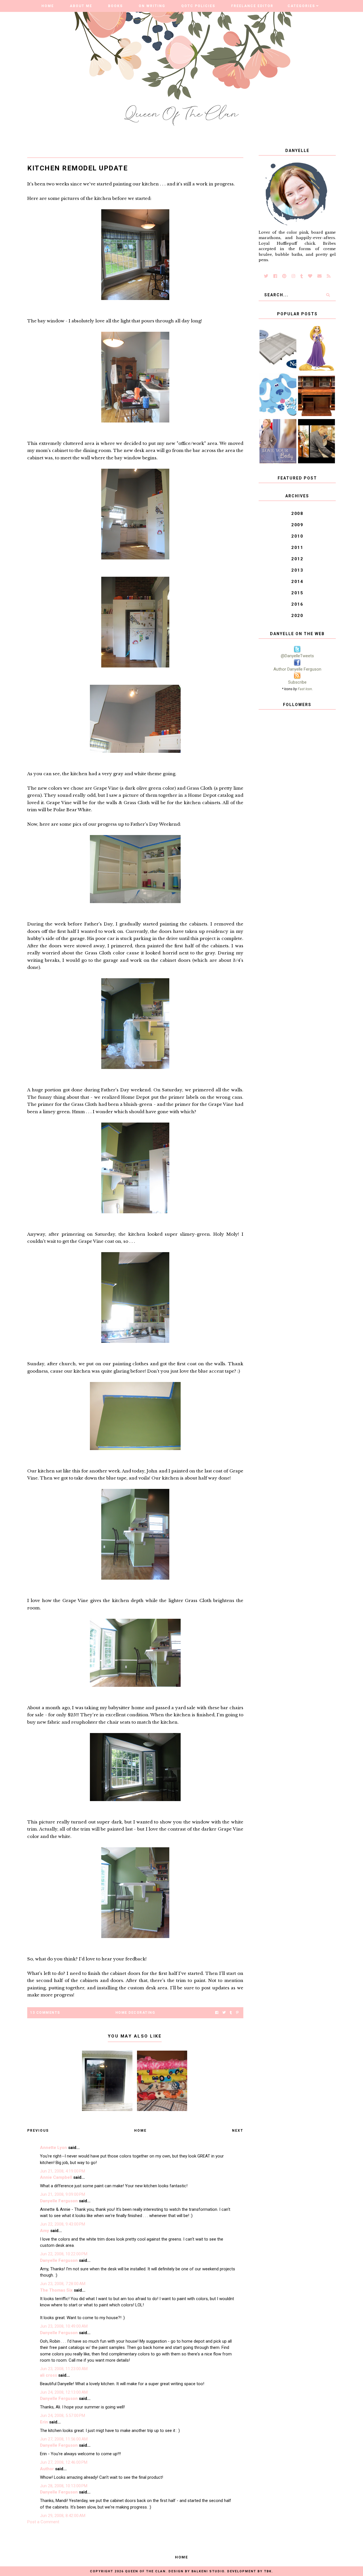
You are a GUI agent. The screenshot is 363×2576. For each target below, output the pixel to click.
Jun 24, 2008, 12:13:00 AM (64, 2392)
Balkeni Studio (208, 2571)
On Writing (152, 6)
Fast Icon (305, 689)
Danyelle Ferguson (59, 2201)
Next (238, 2131)
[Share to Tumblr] (231, 2013)
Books (115, 6)
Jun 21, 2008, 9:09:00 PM (63, 2194)
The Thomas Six (56, 2290)
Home (48, 6)
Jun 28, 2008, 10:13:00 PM (64, 2486)
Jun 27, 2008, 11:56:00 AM (64, 2439)
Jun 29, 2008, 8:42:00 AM (63, 2516)
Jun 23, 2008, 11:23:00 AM (64, 2369)
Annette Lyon (53, 2148)
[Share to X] (224, 2013)
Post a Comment (43, 2522)
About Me (81, 6)
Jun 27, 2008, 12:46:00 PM (64, 2462)
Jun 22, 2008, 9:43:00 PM (63, 2224)
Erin (44, 2422)
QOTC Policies (198, 6)
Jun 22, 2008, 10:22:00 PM (64, 2254)
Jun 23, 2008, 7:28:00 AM (63, 2284)
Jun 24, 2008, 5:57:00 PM (63, 2416)
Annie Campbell (56, 2177)
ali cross (48, 2375)
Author (47, 2469)
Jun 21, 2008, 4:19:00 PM (63, 2171)
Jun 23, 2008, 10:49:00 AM (64, 2326)
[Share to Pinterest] (237, 2013)
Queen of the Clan (145, 2571)
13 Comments (45, 2013)
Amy (45, 2231)
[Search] (328, 295)
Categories (301, 6)
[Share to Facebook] (217, 2013)
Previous (38, 2131)
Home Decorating (135, 2013)
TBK (268, 2571)
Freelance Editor (252, 6)
